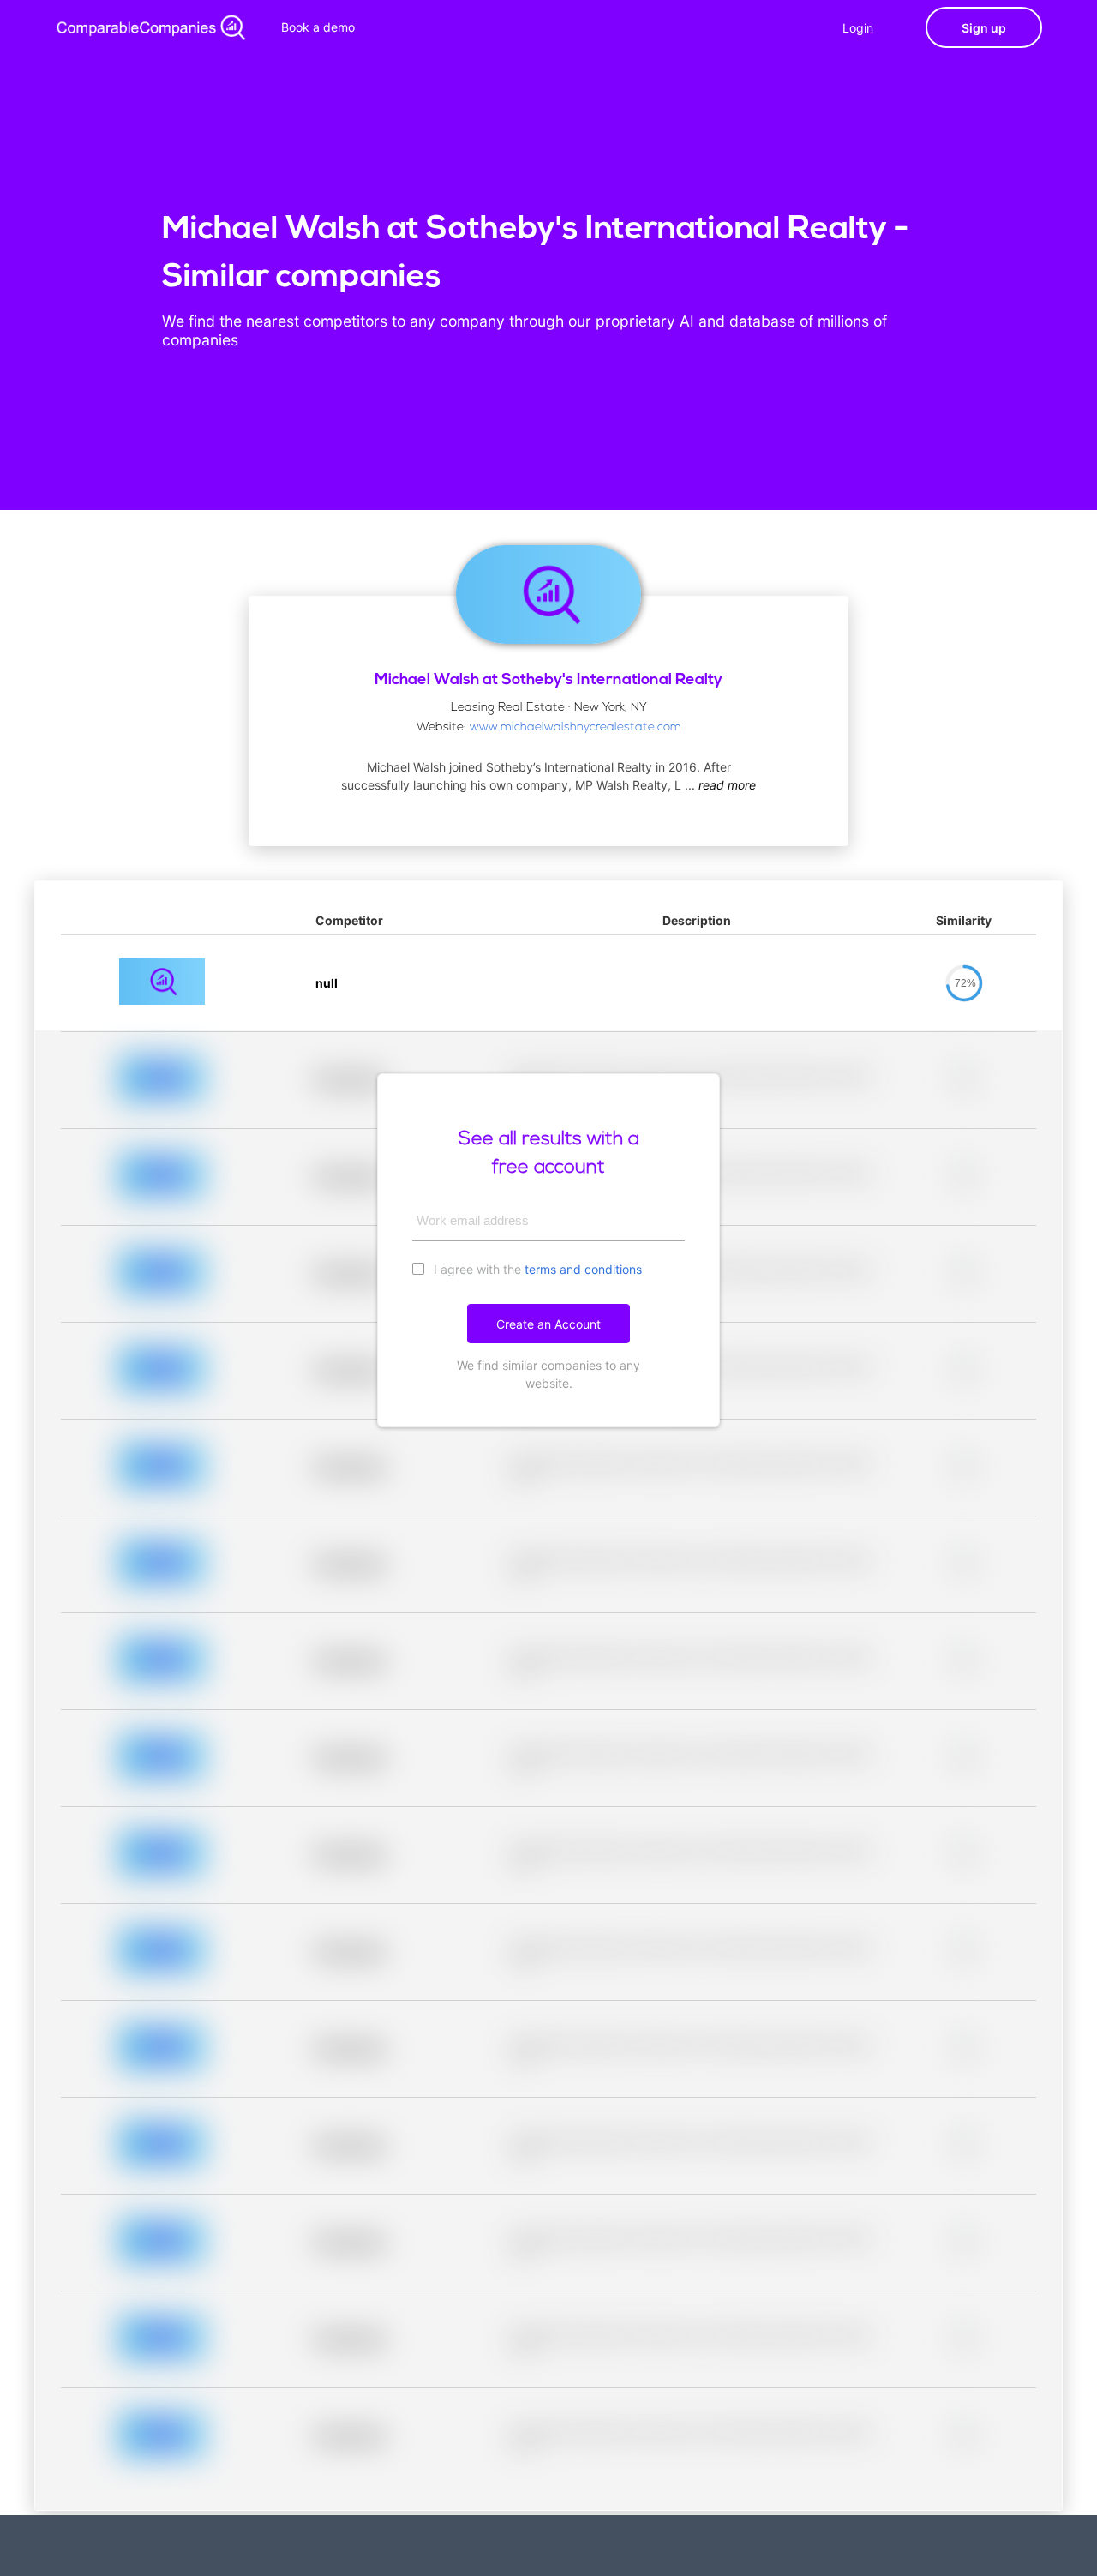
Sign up (984, 28)
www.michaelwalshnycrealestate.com (575, 727)
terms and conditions (583, 1269)
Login (858, 28)
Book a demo (318, 27)
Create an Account (548, 1324)
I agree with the (536, 1269)
